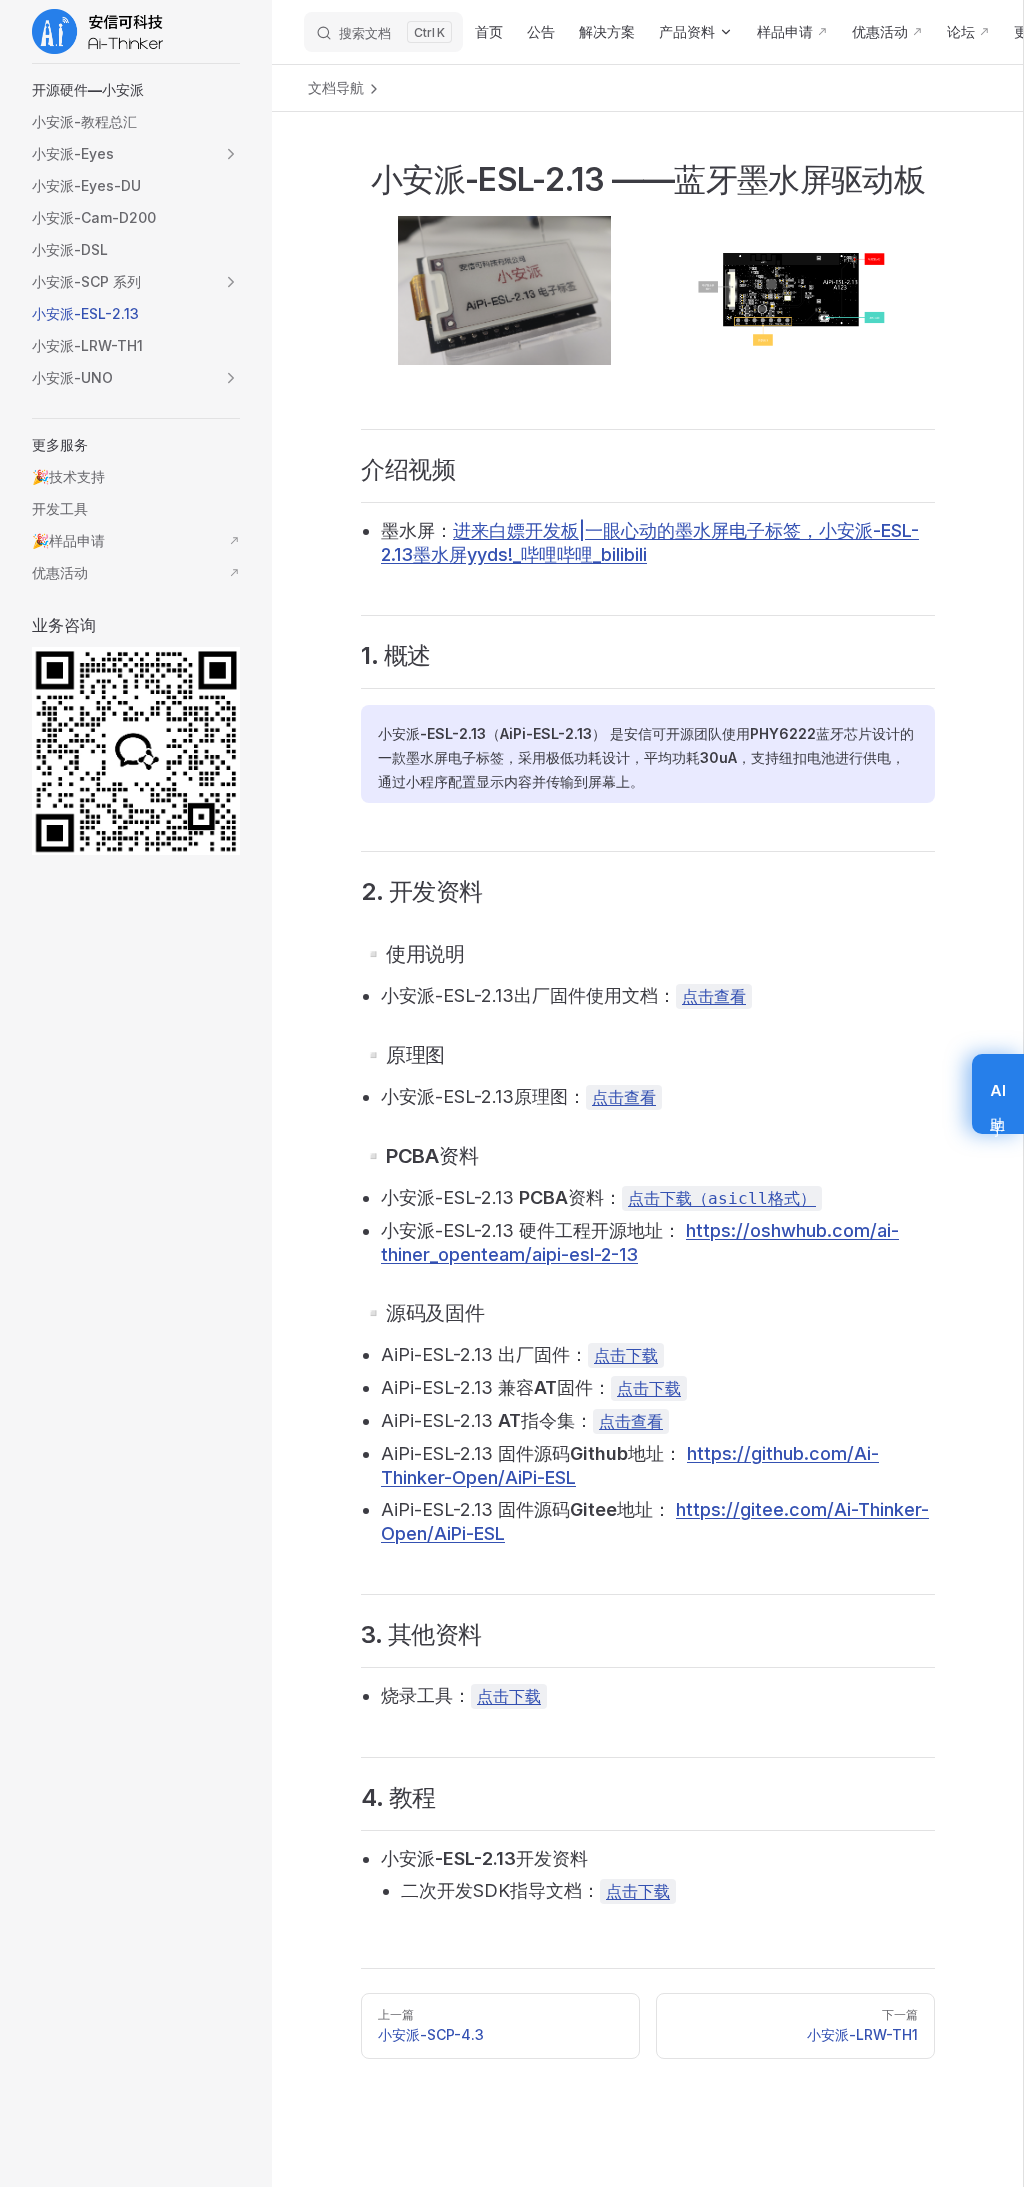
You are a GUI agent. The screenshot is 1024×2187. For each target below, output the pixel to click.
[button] (136, 90)
